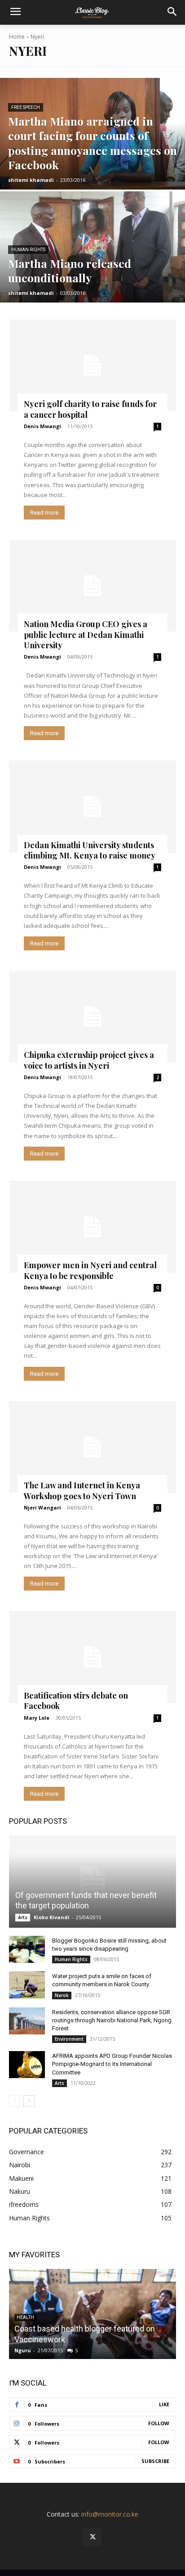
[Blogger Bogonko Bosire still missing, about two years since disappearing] (27, 1949)
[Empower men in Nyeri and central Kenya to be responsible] (92, 1227)
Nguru (23, 2350)
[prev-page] (15, 2101)
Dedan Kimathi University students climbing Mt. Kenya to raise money (90, 850)
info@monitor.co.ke (110, 2514)
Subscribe (155, 2461)
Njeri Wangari (42, 1507)
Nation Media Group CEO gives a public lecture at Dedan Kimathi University (86, 635)
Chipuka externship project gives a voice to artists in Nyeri (89, 1060)
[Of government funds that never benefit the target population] (92, 1882)
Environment (69, 2039)
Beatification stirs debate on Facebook (76, 1701)
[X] (92, 2537)
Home (17, 37)
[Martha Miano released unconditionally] (92, 247)
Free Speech (26, 107)
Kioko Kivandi (52, 1917)
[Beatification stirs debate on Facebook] (92, 1657)
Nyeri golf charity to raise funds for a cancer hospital (90, 409)
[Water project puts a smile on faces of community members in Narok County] (27, 1985)
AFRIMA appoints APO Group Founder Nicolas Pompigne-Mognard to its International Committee (112, 2064)
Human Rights (28, 250)
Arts (23, 1917)
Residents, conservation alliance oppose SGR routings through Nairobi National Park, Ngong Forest (112, 2020)
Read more (44, 513)
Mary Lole (37, 1718)
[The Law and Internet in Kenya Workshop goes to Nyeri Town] (92, 1447)
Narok (62, 1995)
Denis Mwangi (42, 426)
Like (164, 2404)
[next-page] (29, 2101)
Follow (159, 2423)
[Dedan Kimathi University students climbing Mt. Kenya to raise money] (92, 807)
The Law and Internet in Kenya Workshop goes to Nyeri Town (82, 1490)
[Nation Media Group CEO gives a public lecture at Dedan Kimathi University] (92, 586)
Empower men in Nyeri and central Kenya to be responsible (90, 1270)
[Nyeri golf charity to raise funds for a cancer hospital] (92, 366)
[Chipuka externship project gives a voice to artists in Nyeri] (92, 1017)
